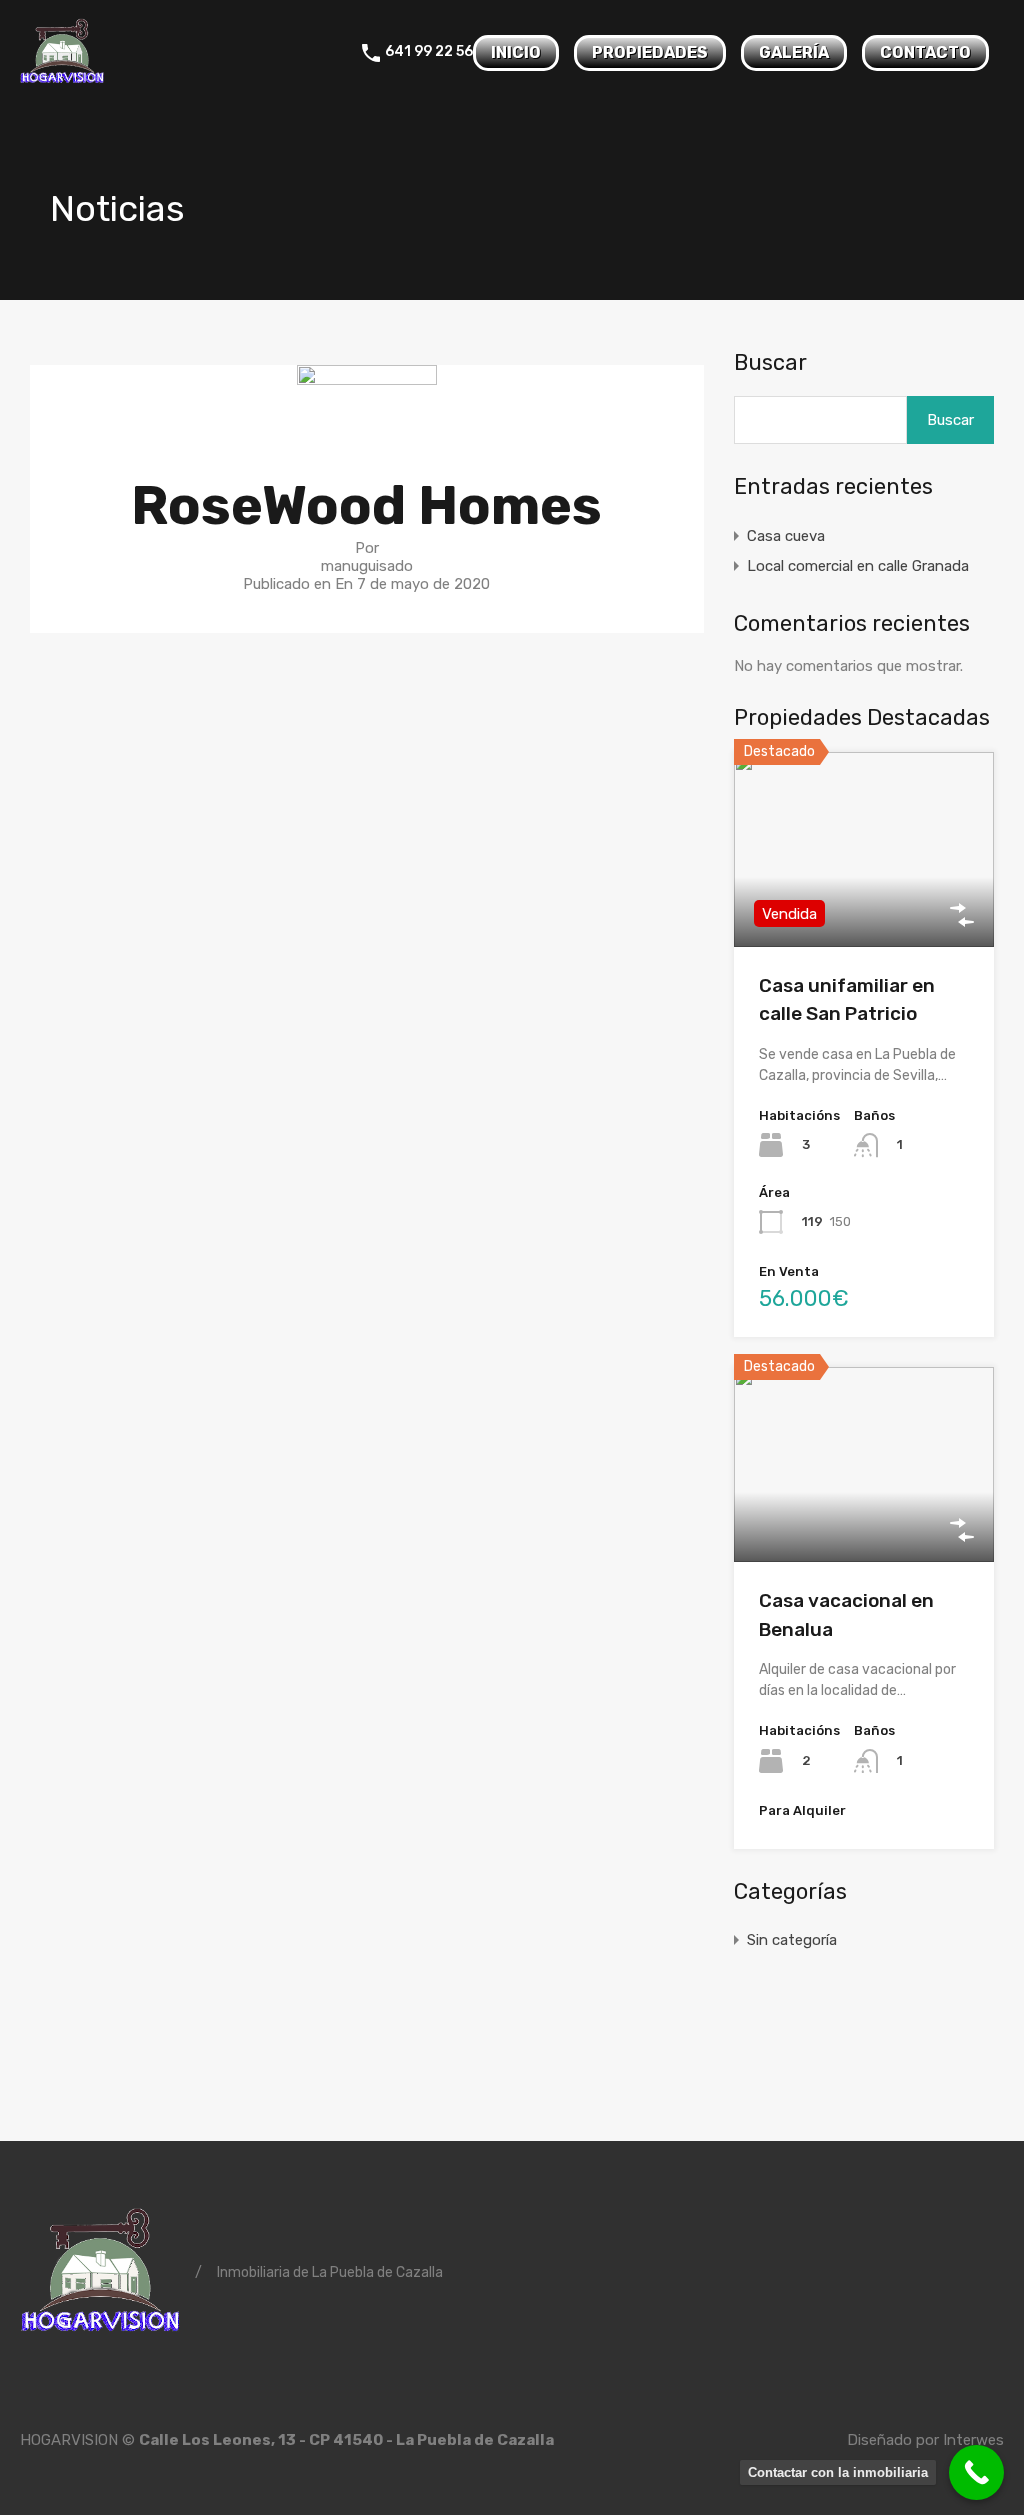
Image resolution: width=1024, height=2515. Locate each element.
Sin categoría (792, 1940)
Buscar (770, 363)
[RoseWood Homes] (367, 425)
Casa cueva (786, 536)
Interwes (973, 2440)
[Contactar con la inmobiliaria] (976, 2472)
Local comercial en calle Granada (858, 566)
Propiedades (650, 52)
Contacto (925, 52)
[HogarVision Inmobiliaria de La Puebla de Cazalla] (62, 81)
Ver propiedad (863, 907)
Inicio (516, 52)
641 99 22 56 (429, 52)
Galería (794, 52)
